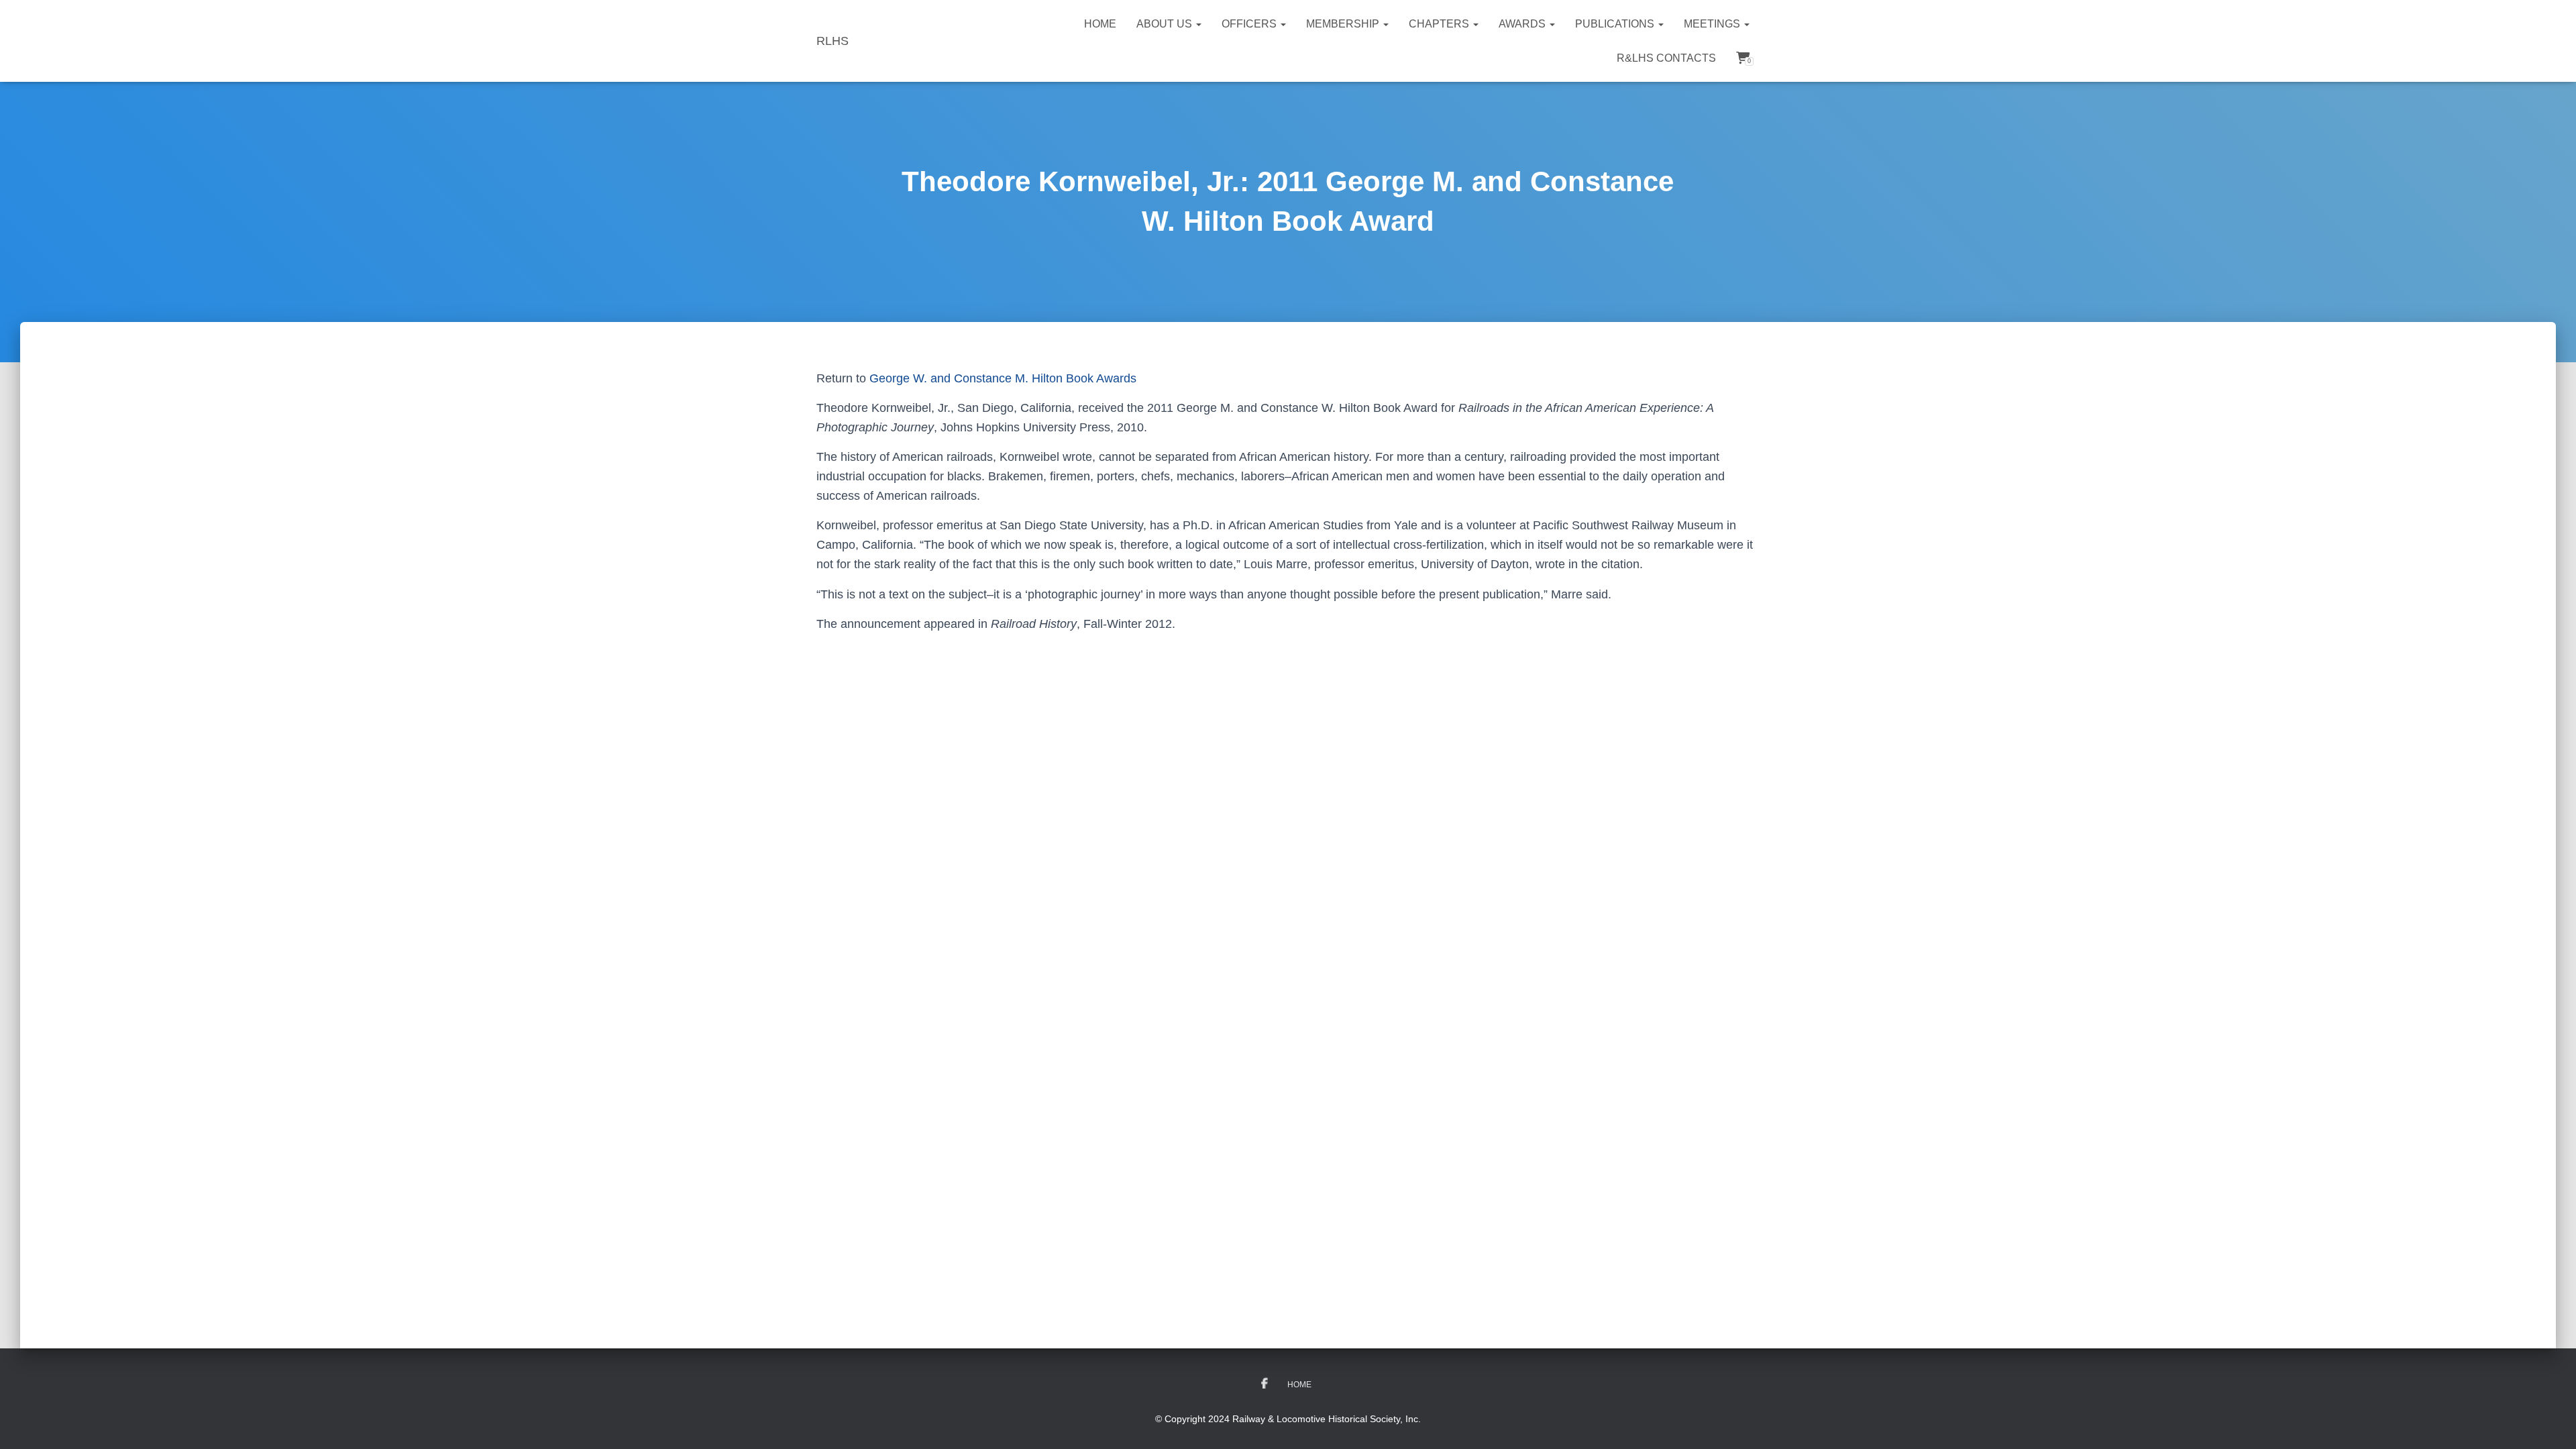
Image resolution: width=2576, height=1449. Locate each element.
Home (1100, 24)
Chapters (1440, 24)
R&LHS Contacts (1666, 58)
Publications (1616, 24)
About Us (1166, 24)
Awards (1523, 24)
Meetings (1713, 24)
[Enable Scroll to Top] (2550, 1422)
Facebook (1265, 1384)
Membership (1344, 24)
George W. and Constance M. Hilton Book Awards (1003, 378)
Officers (1250, 24)
